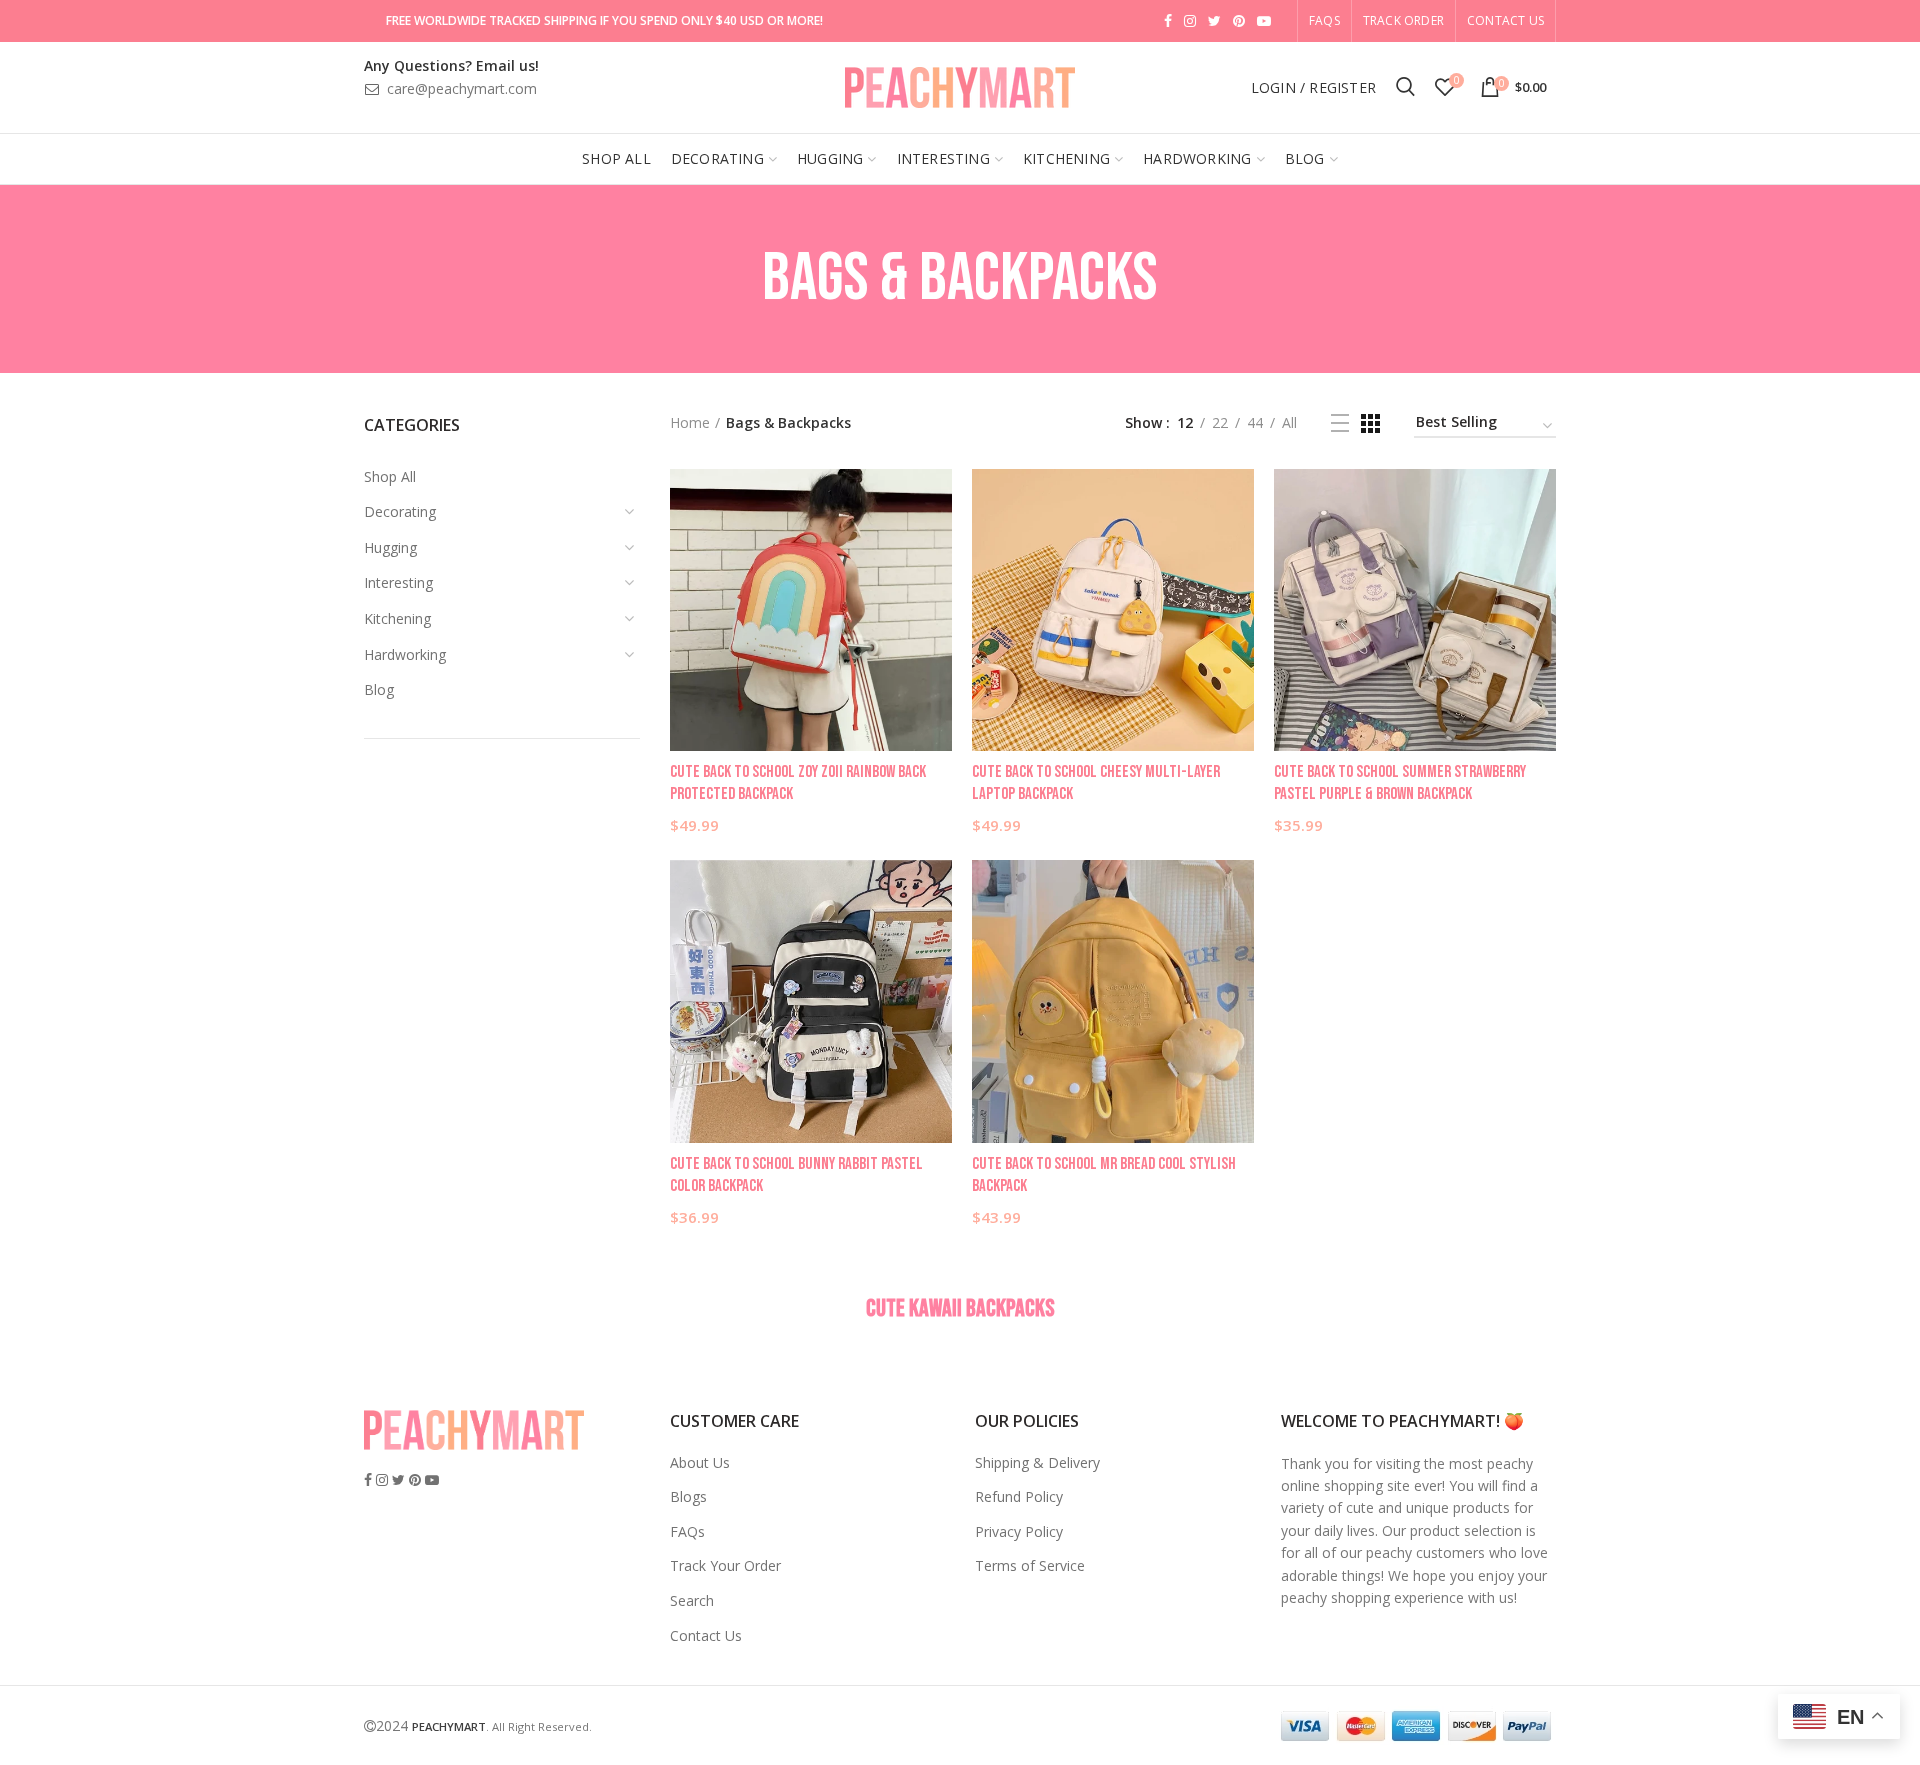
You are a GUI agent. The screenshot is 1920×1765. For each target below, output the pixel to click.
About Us (700, 1462)
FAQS (1324, 20)
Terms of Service (1030, 1565)
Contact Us (1505, 20)
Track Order (1403, 20)
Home (690, 422)
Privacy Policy (1019, 1531)
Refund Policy (1019, 1496)
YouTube (1264, 21)
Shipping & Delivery (1037, 1462)
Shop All (390, 476)
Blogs (688, 1496)
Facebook (1168, 21)
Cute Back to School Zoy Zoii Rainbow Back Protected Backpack (798, 783)
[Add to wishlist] (937, 501)
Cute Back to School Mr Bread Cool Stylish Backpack (1104, 1175)
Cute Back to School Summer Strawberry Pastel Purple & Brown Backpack (1400, 783)
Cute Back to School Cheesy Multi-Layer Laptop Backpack (1096, 783)
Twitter (1214, 21)
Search (692, 1600)
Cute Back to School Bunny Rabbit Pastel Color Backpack (796, 1175)
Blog (379, 689)
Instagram (1190, 21)
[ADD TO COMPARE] (937, 546)
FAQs (687, 1531)
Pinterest (1239, 21)
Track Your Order (725, 1565)
